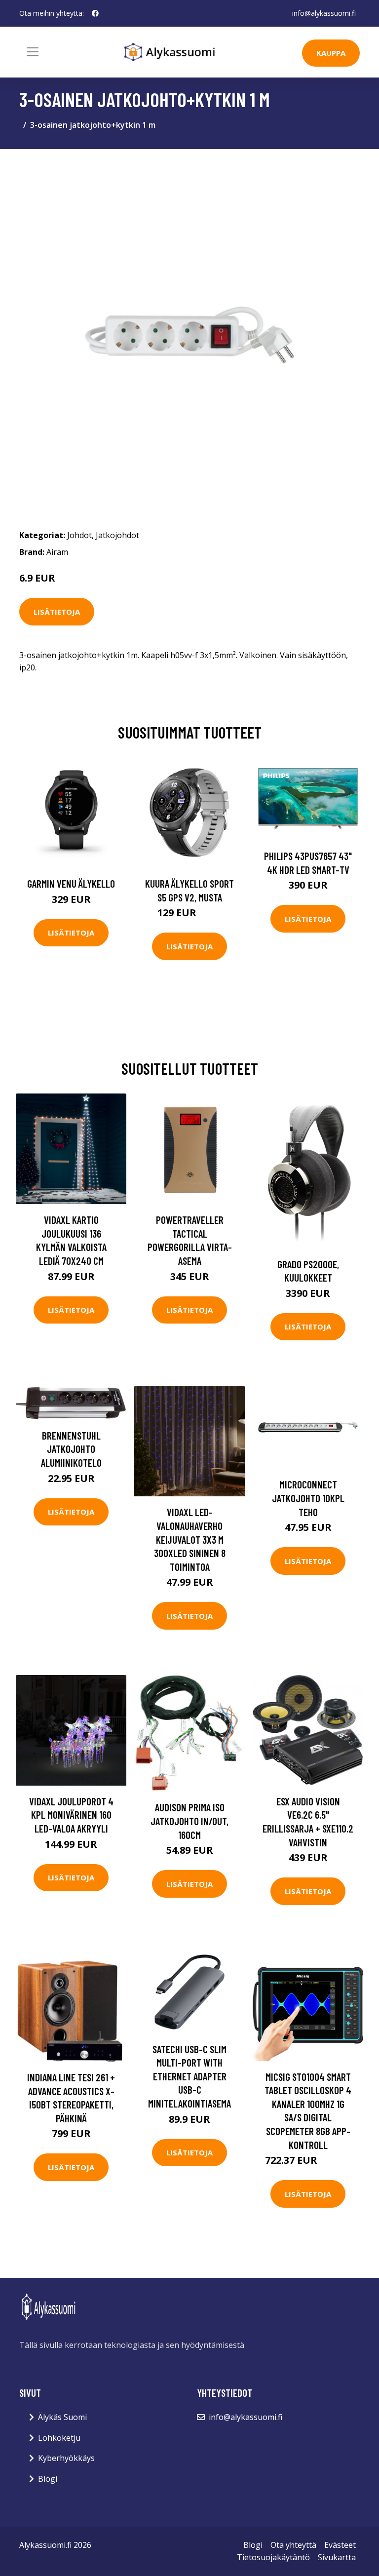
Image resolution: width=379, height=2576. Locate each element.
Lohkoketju (59, 2438)
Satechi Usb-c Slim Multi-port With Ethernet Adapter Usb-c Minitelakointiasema (189, 2076)
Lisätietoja (57, 612)
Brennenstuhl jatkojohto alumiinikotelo (71, 1449)
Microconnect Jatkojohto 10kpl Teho (308, 1498)
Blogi (48, 2479)
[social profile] (95, 13)
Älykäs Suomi (62, 2417)
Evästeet (340, 2545)
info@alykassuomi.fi (324, 13)
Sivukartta (337, 2557)
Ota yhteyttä (293, 2545)
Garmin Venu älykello (71, 883)
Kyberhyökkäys (66, 2458)
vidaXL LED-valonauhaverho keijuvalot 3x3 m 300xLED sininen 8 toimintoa (190, 1539)
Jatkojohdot (117, 535)
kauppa (331, 53)
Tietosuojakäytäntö (273, 2557)
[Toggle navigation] (33, 52)
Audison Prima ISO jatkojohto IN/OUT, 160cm (189, 1821)
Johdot (79, 535)
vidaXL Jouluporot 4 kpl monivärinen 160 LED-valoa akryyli (71, 1815)
